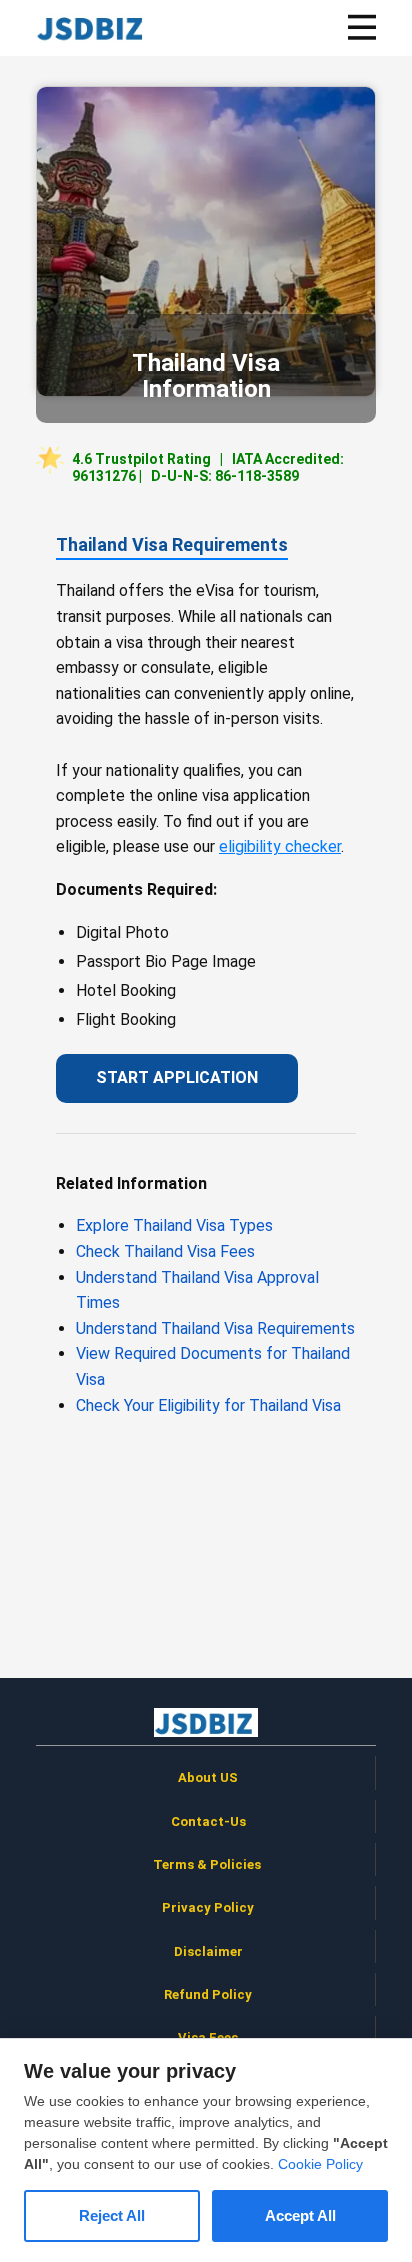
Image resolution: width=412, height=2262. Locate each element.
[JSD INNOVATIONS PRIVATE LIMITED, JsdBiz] (92, 27)
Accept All (300, 2215)
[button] (362, 27)
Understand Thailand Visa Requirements (215, 1328)
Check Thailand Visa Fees (165, 1251)
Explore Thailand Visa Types (174, 1225)
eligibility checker (280, 846)
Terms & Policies (208, 1864)
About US (208, 1777)
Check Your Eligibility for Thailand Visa (208, 1405)
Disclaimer (208, 1951)
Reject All (112, 2215)
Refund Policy (208, 1994)
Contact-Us (208, 1821)
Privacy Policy (208, 1907)
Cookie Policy (320, 2164)
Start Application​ (177, 1077)
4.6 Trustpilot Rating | (208, 467)
